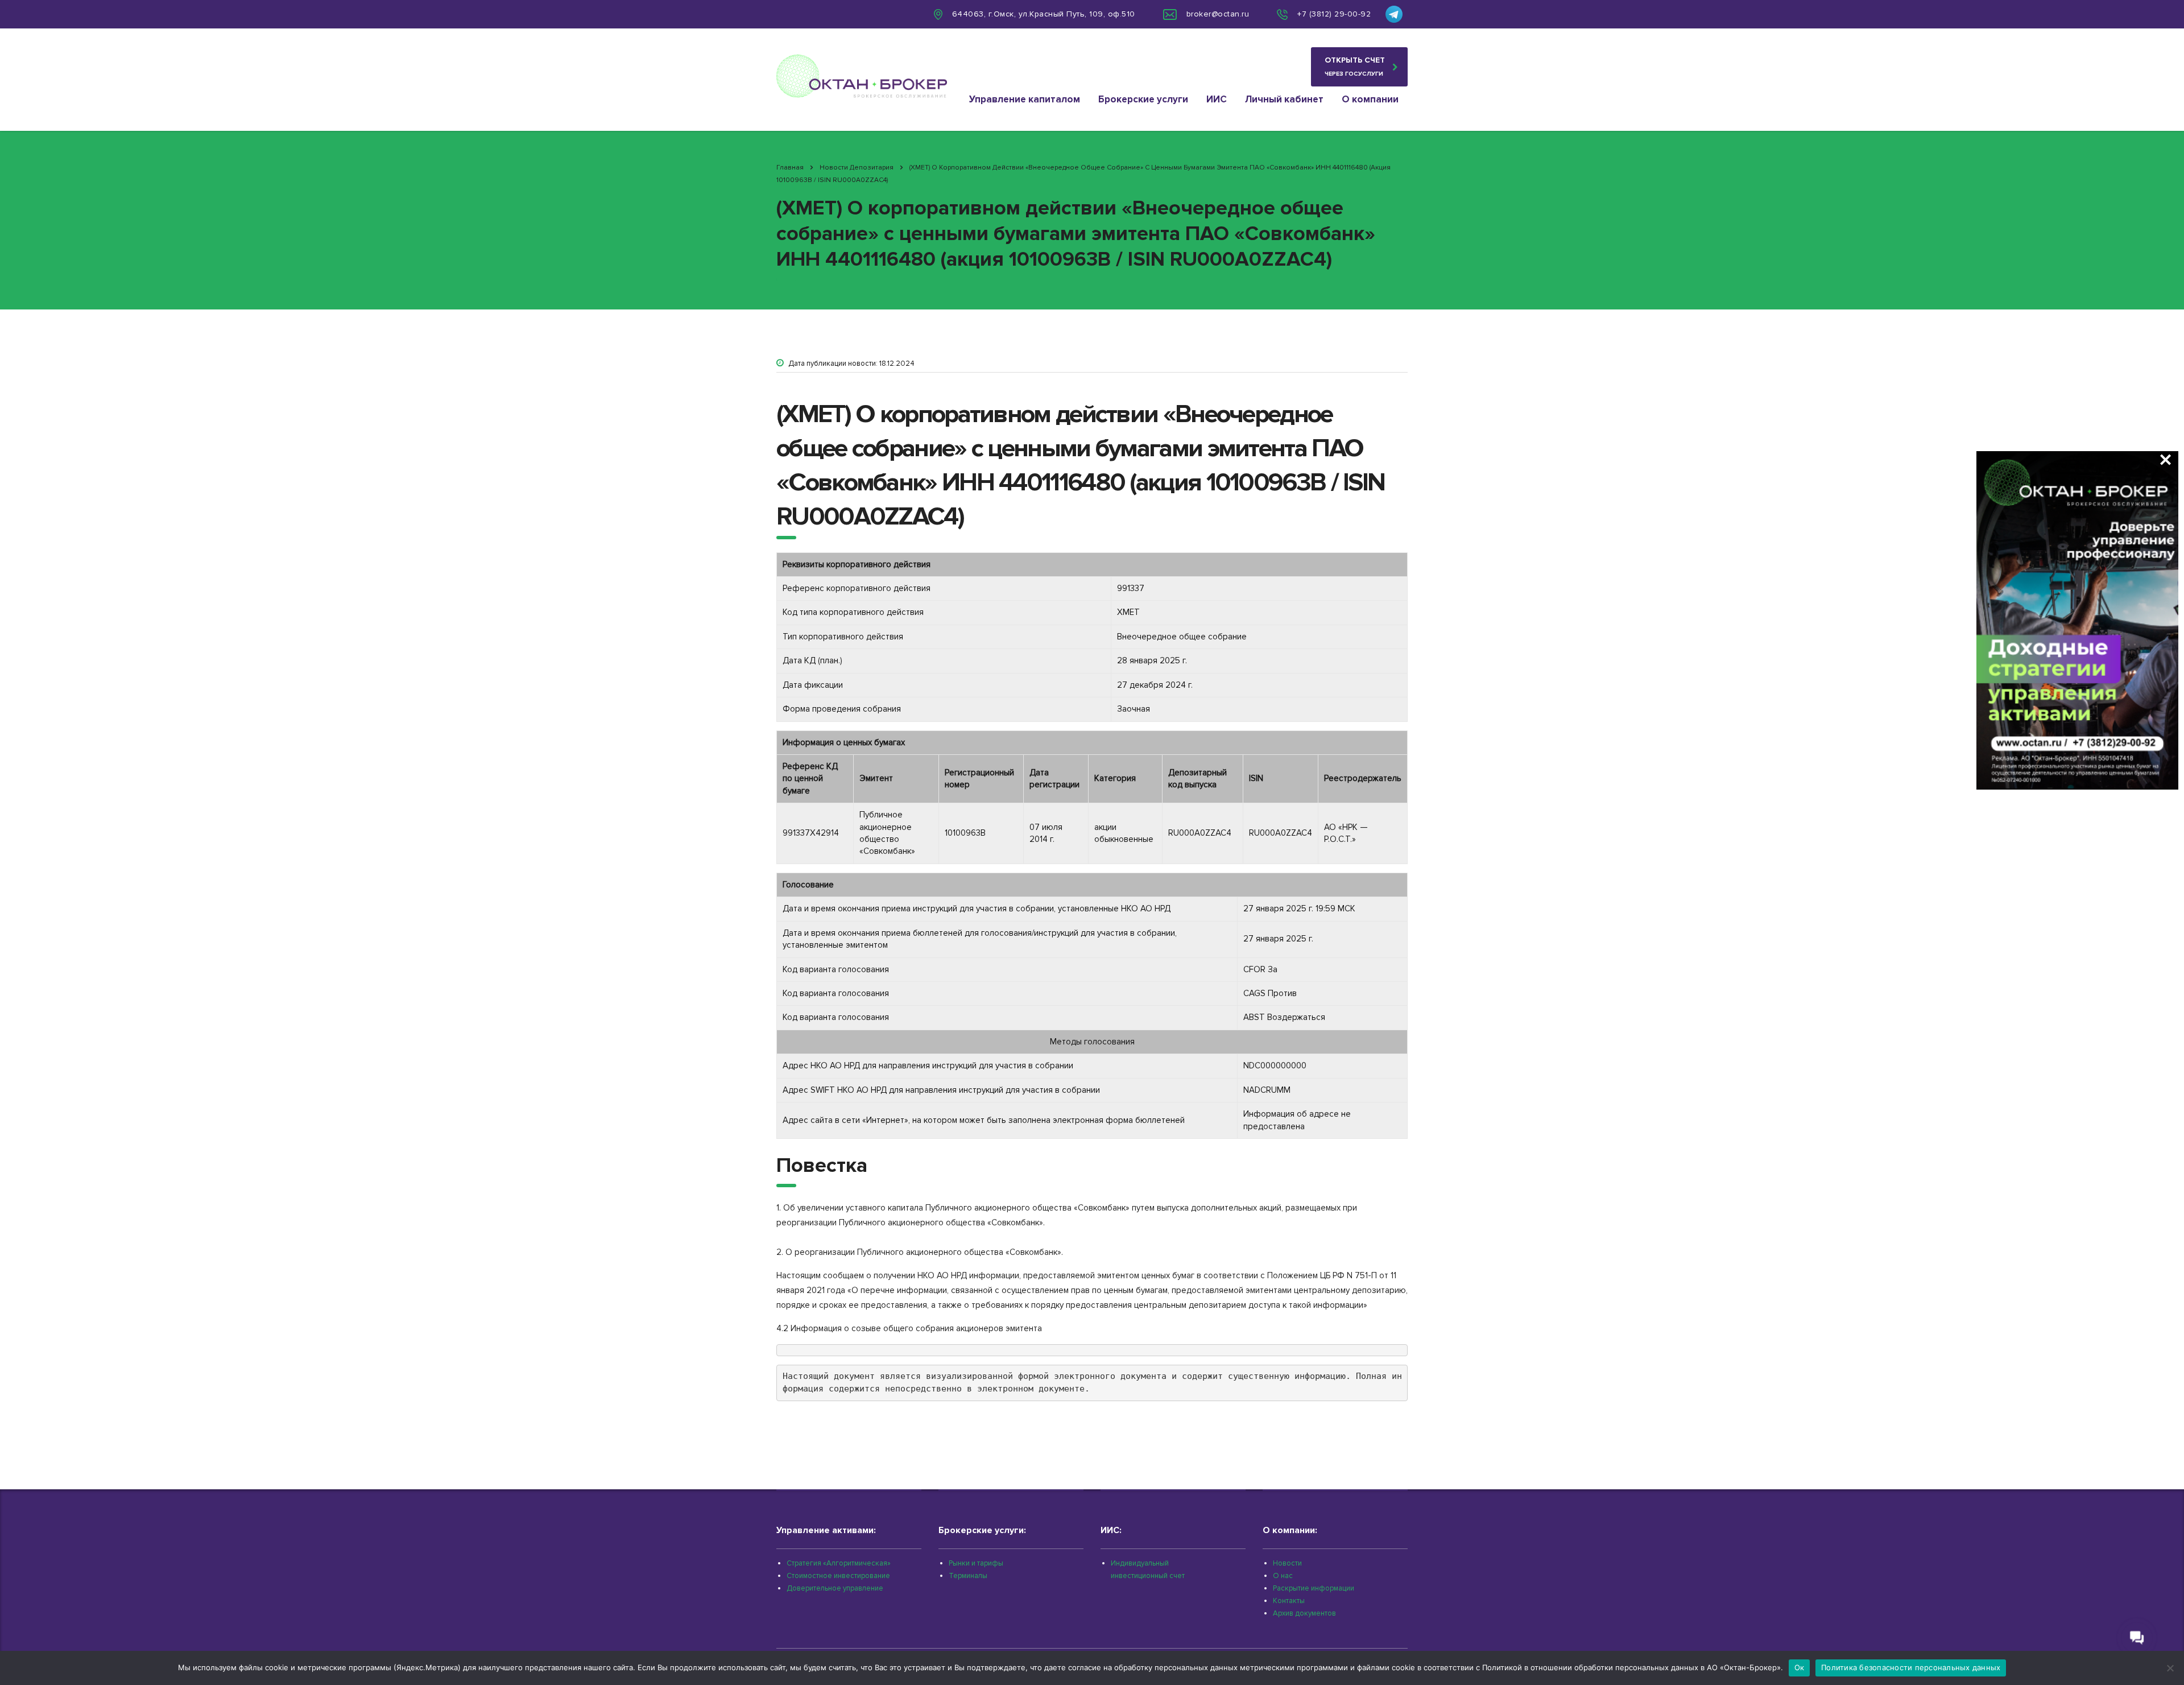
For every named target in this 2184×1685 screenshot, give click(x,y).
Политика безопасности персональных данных (1911, 1667)
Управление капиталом (1025, 99)
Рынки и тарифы (976, 1563)
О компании (1370, 99)
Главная (790, 168)
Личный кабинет (1284, 99)
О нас (1283, 1576)
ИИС (1217, 99)
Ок (1800, 1667)
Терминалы (968, 1576)
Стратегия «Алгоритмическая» (839, 1563)
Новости (1287, 1563)
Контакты (1289, 1601)
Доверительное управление (835, 1588)
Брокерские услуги (1143, 99)
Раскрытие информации (1314, 1588)
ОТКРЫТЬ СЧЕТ (1355, 66)
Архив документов (1304, 1613)
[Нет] (2170, 1668)
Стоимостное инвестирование (838, 1576)
